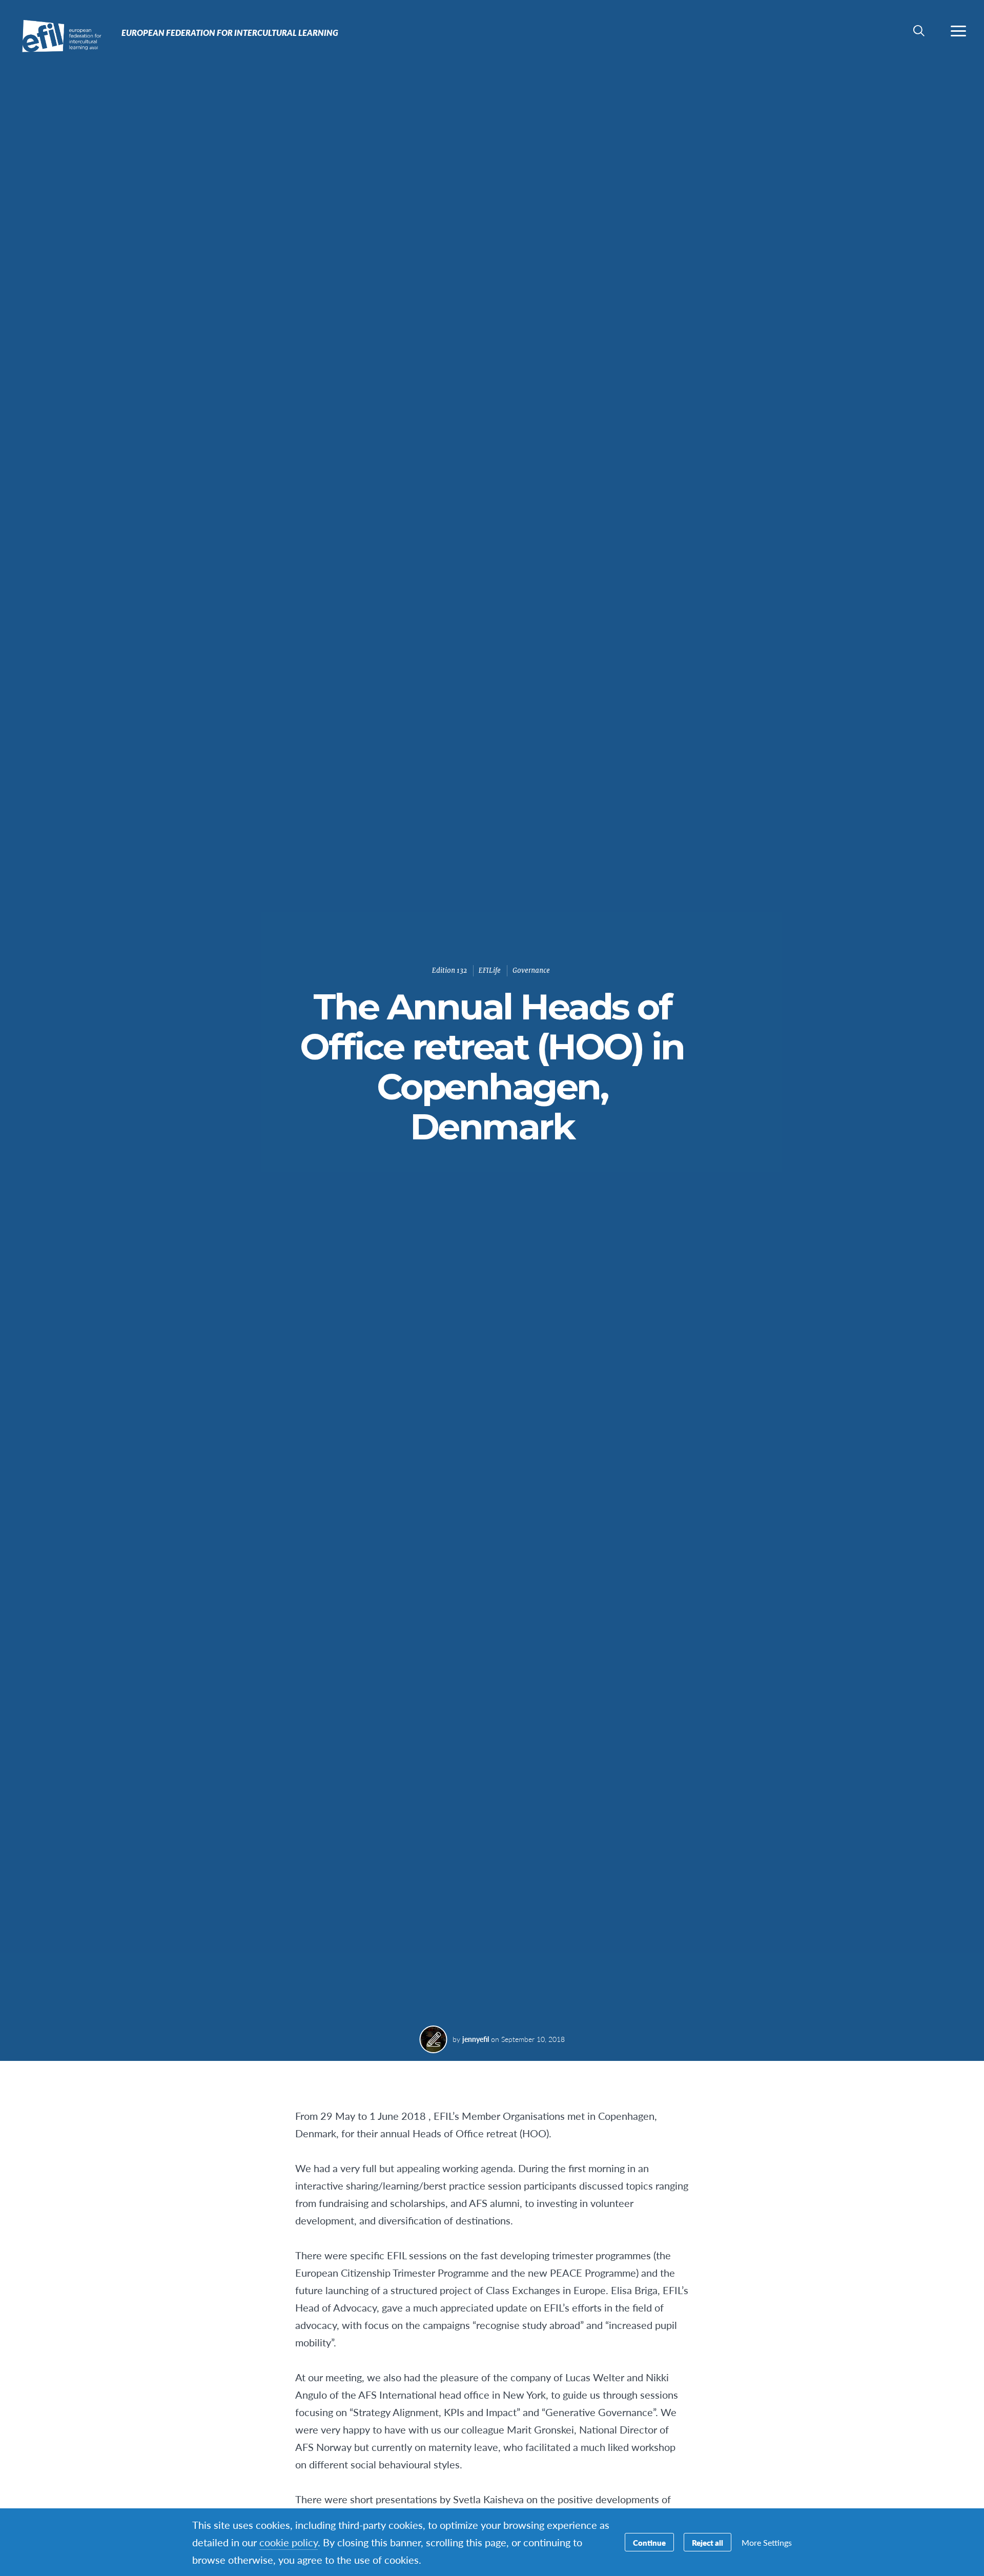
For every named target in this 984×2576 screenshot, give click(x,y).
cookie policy (289, 2542)
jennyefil (476, 2039)
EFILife (490, 970)
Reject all (708, 2542)
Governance (531, 970)
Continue (649, 2542)
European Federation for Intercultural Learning (45, 35)
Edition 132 (449, 970)
